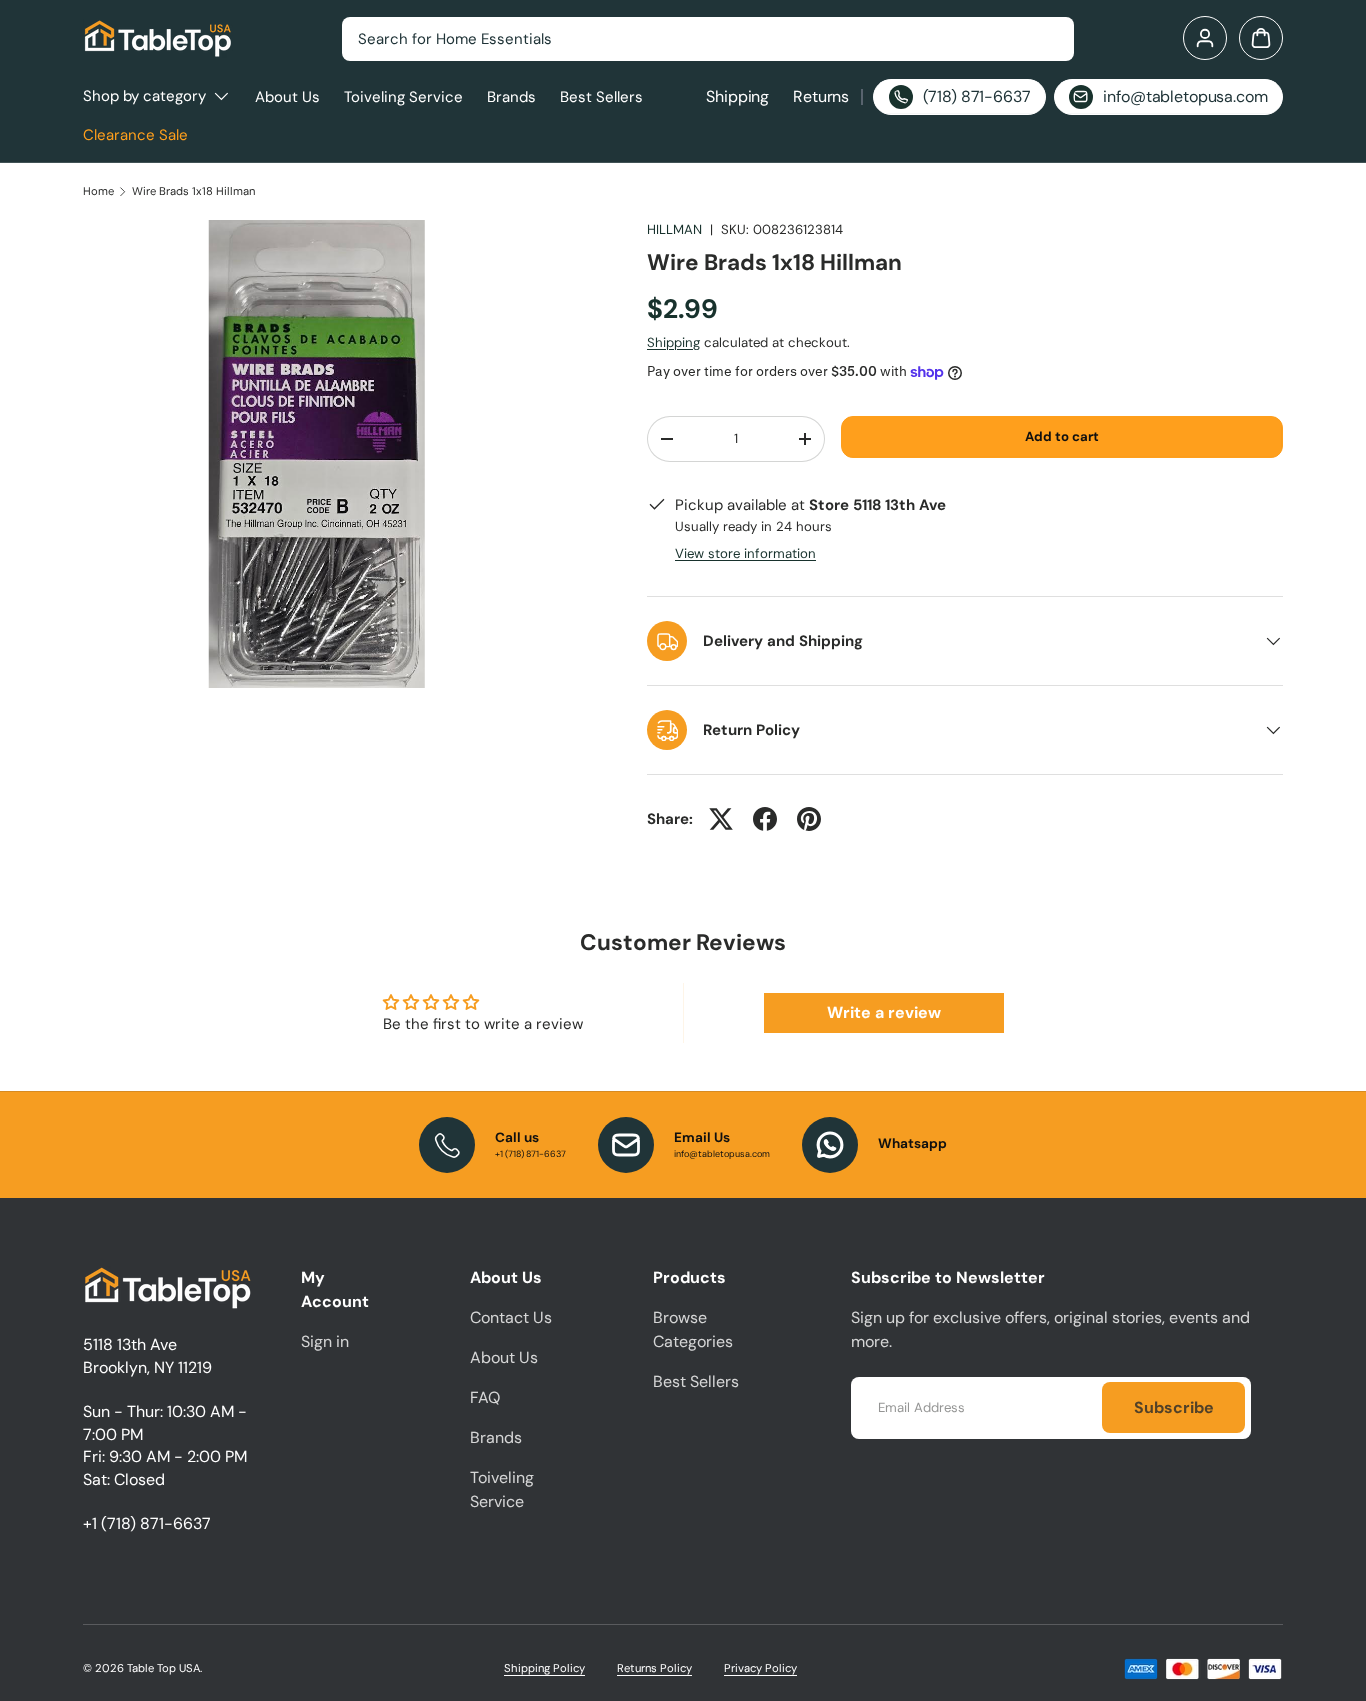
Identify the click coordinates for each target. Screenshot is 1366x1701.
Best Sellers (601, 97)
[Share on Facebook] (765, 819)
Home (98, 191)
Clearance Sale (135, 135)
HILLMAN (674, 229)
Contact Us (511, 1317)
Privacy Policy (760, 1668)
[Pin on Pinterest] (809, 819)
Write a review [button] (884, 1012)
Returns (821, 96)
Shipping (737, 96)
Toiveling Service (403, 97)
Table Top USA (163, 1668)
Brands (511, 97)
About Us (287, 97)
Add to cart (1062, 436)
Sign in (325, 1341)
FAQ (485, 1397)
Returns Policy (654, 1668)
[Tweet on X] (721, 819)
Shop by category (144, 96)
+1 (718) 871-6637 (147, 1523)
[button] (1261, 38)
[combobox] (708, 39)
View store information (745, 553)
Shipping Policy (544, 1668)
